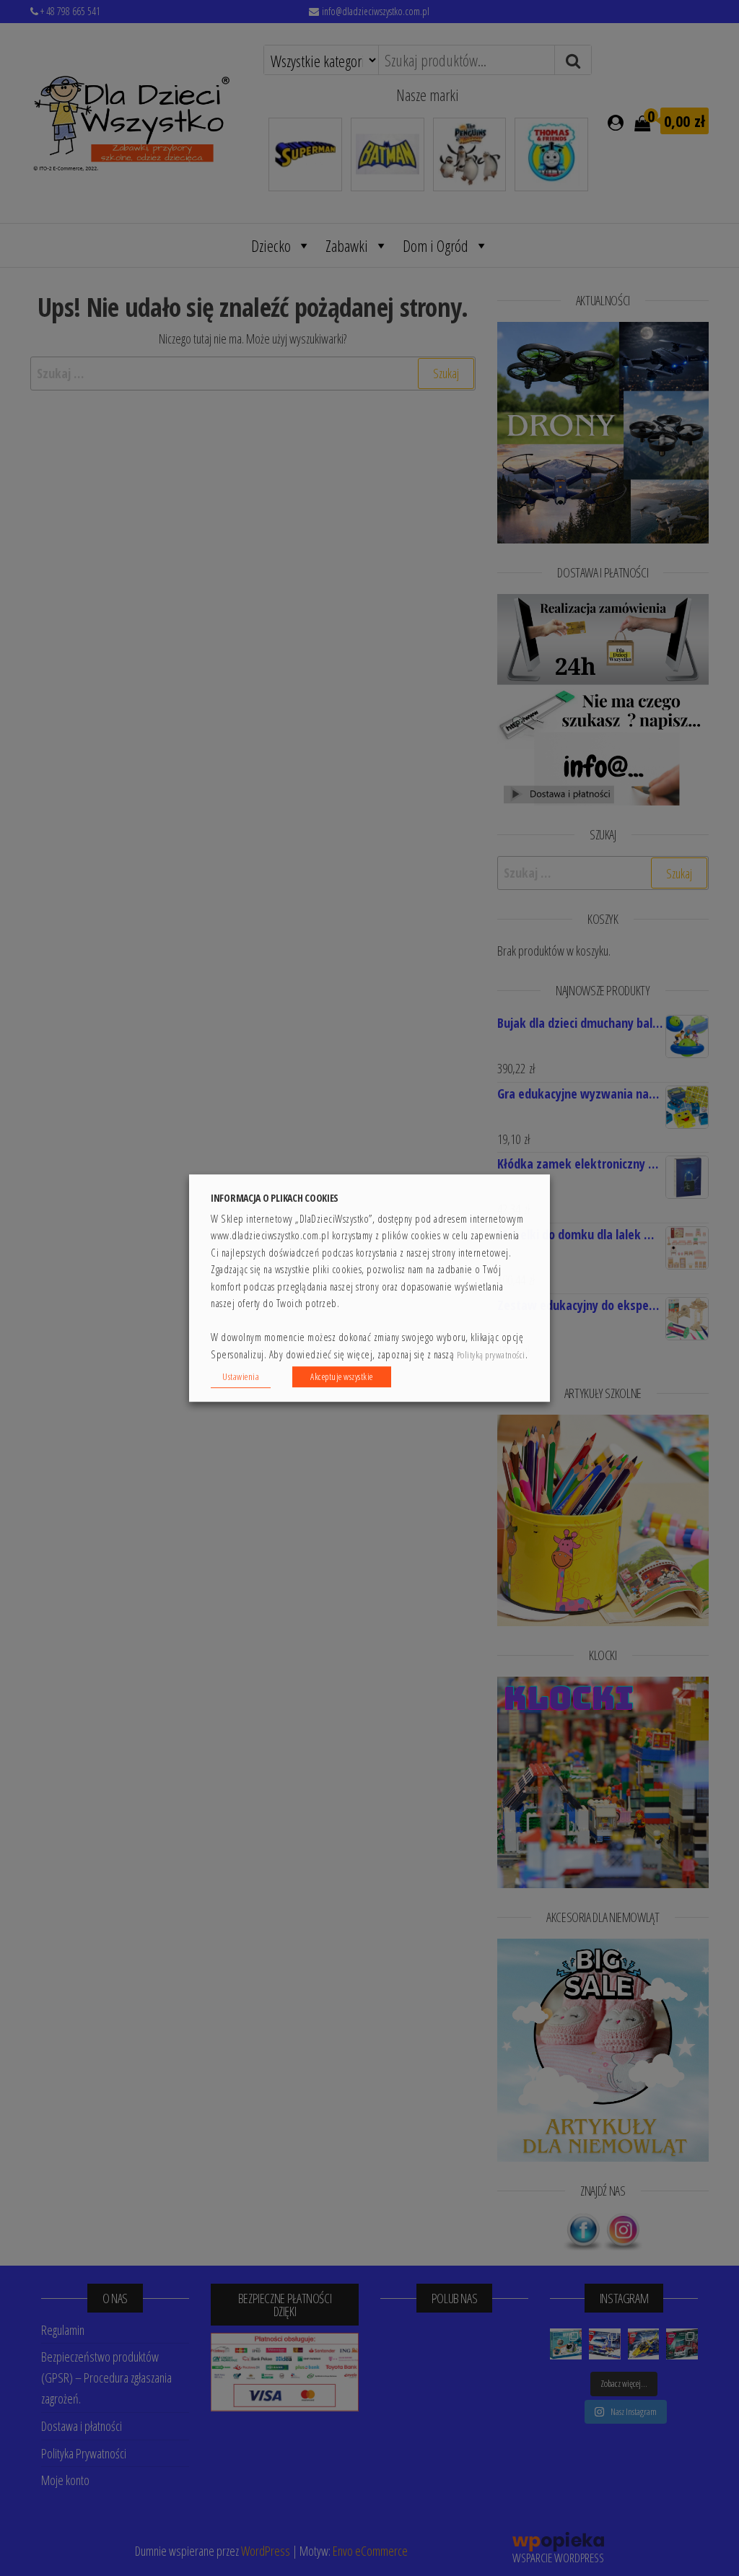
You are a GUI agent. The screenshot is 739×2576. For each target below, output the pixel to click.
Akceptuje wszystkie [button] (342, 1376)
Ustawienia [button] (241, 1376)
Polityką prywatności (491, 1355)
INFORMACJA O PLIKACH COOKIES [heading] (275, 1198)
